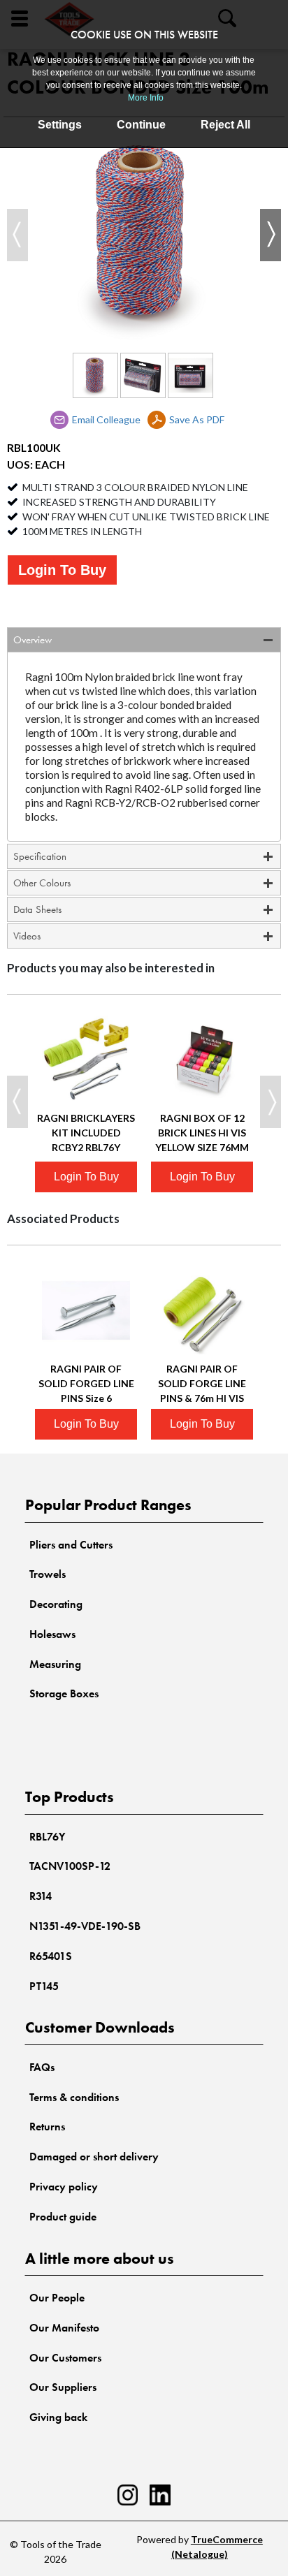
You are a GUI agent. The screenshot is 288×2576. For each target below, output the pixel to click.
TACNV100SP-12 (70, 1866)
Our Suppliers (63, 2387)
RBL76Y (47, 1837)
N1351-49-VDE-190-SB (85, 1926)
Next (271, 235)
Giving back (58, 2417)
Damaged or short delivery (94, 2157)
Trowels (48, 1574)
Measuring (55, 1664)
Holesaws (52, 1634)
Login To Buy (62, 570)
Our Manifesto (64, 2328)
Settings (60, 125)
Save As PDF (197, 419)
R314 (41, 1896)
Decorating (56, 1604)
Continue (141, 125)
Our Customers (65, 2358)
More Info (146, 98)
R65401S (51, 1956)
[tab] (144, 640)
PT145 (44, 1986)
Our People (57, 2298)
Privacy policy (64, 2187)
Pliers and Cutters (71, 1545)
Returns (47, 2127)
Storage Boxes (64, 1693)
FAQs (42, 2067)
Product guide (63, 2217)
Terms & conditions (74, 2097)
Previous (17, 235)
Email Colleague (106, 419)
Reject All (225, 125)
